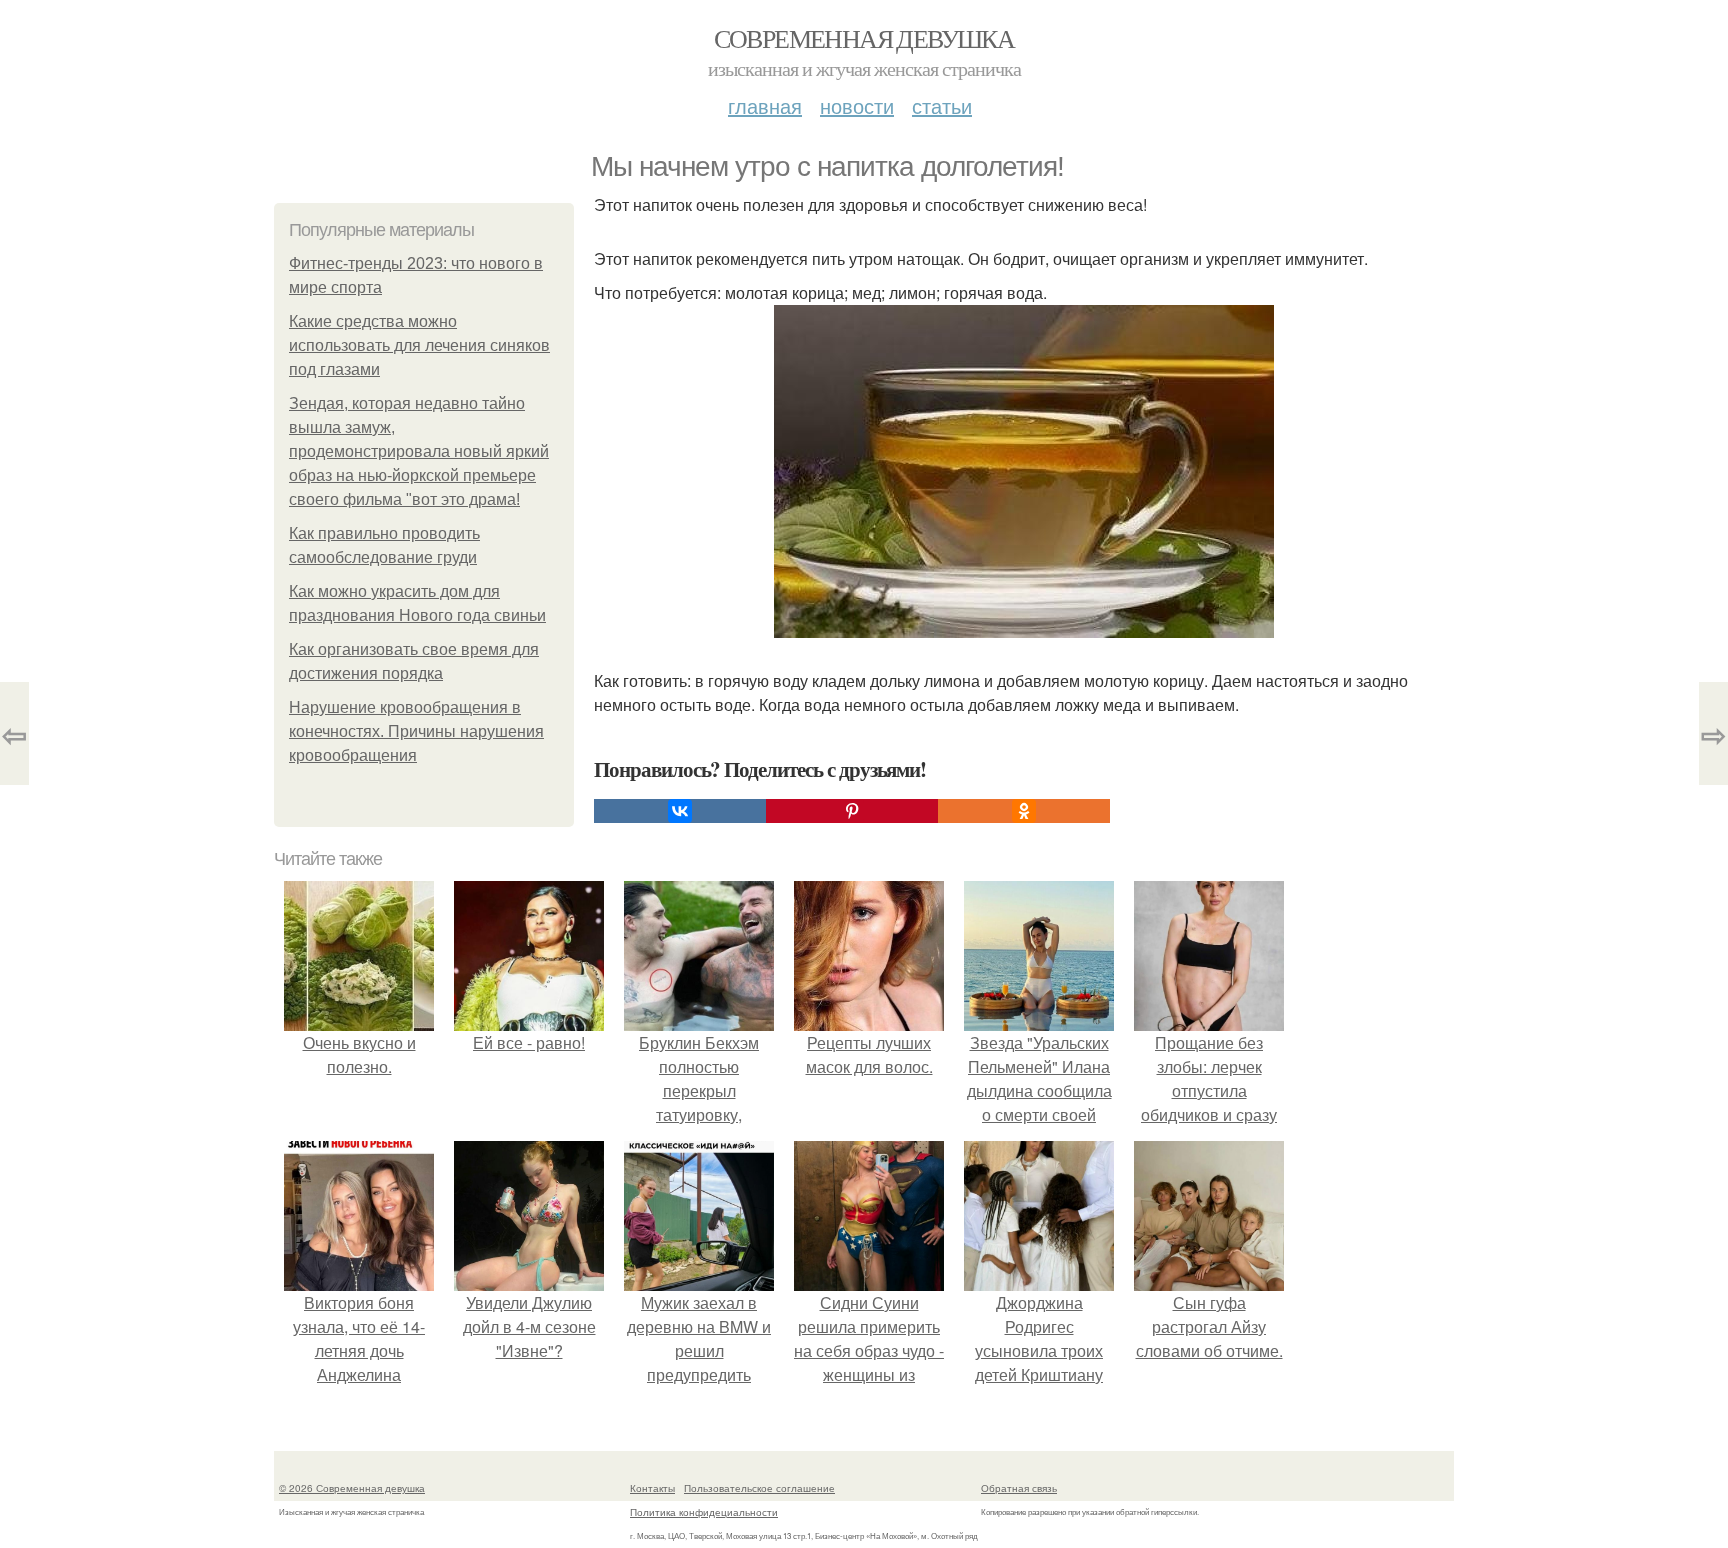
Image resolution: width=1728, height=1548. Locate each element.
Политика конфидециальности (704, 1512)
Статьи (942, 105)
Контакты (652, 1488)
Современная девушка (864, 38)
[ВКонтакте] (680, 811)
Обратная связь (1019, 1488)
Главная (765, 105)
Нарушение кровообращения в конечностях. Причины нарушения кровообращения (416, 731)
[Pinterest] (852, 811)
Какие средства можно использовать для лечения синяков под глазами (419, 345)
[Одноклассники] (1024, 811)
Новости (857, 105)
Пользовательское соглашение (759, 1488)
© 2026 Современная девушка (352, 1488)
